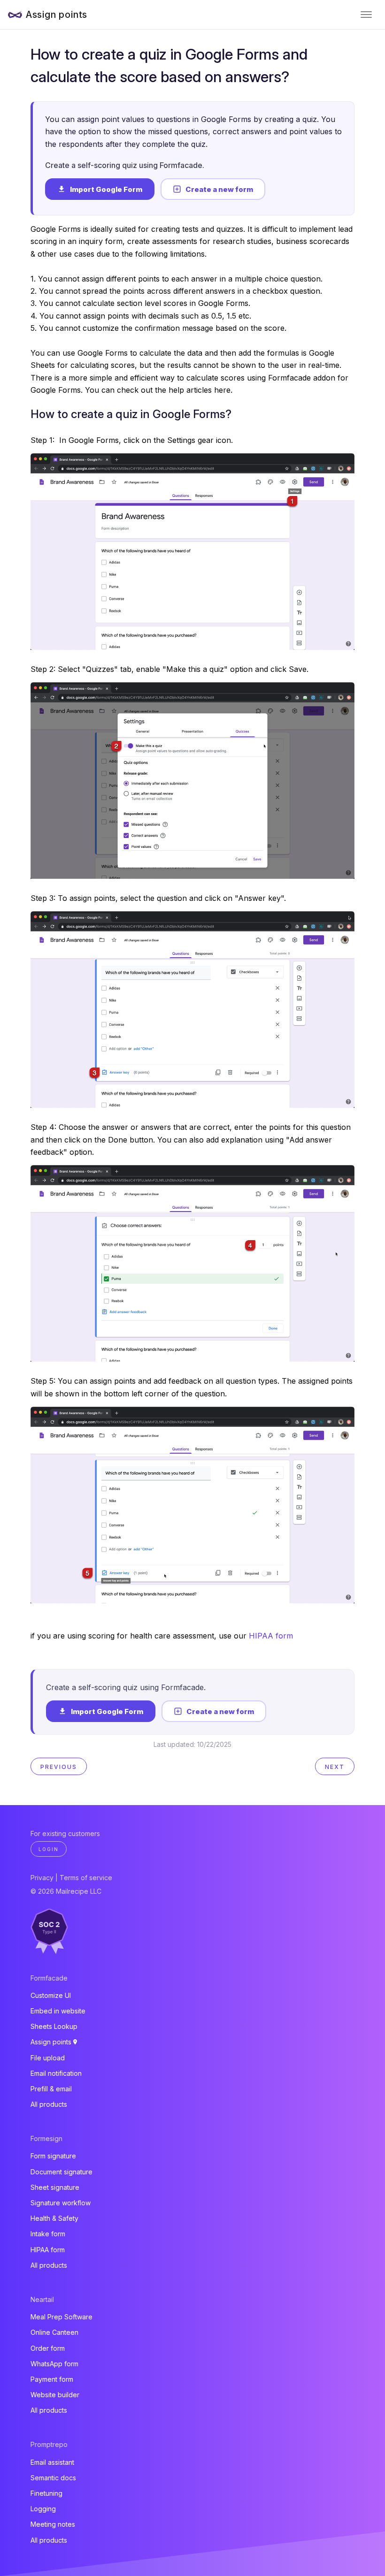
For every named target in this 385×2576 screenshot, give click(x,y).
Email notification (56, 2073)
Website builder (55, 2395)
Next (335, 1767)
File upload (48, 2058)
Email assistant (52, 2462)
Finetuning (46, 2493)
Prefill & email (51, 2089)
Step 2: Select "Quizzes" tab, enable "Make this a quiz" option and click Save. (169, 669)
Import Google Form (106, 189)
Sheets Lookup (54, 2026)
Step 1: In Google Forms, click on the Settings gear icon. (132, 440)
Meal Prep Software (62, 2317)
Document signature (62, 2172)
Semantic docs (53, 2478)
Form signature (53, 2156)
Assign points (57, 15)
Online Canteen (54, 2332)
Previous (59, 1767)
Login (49, 1849)
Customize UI (51, 1995)
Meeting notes (53, 2524)
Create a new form (219, 189)
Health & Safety (54, 2218)
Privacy (42, 1878)
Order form (48, 2348)
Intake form (48, 2234)
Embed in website (58, 2011)
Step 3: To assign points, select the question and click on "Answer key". (158, 898)
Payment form (52, 2379)
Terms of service (86, 1878)
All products (49, 2104)
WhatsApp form (54, 2364)
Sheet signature (55, 2187)
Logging (43, 2509)
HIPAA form (271, 1636)
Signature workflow (61, 2203)
